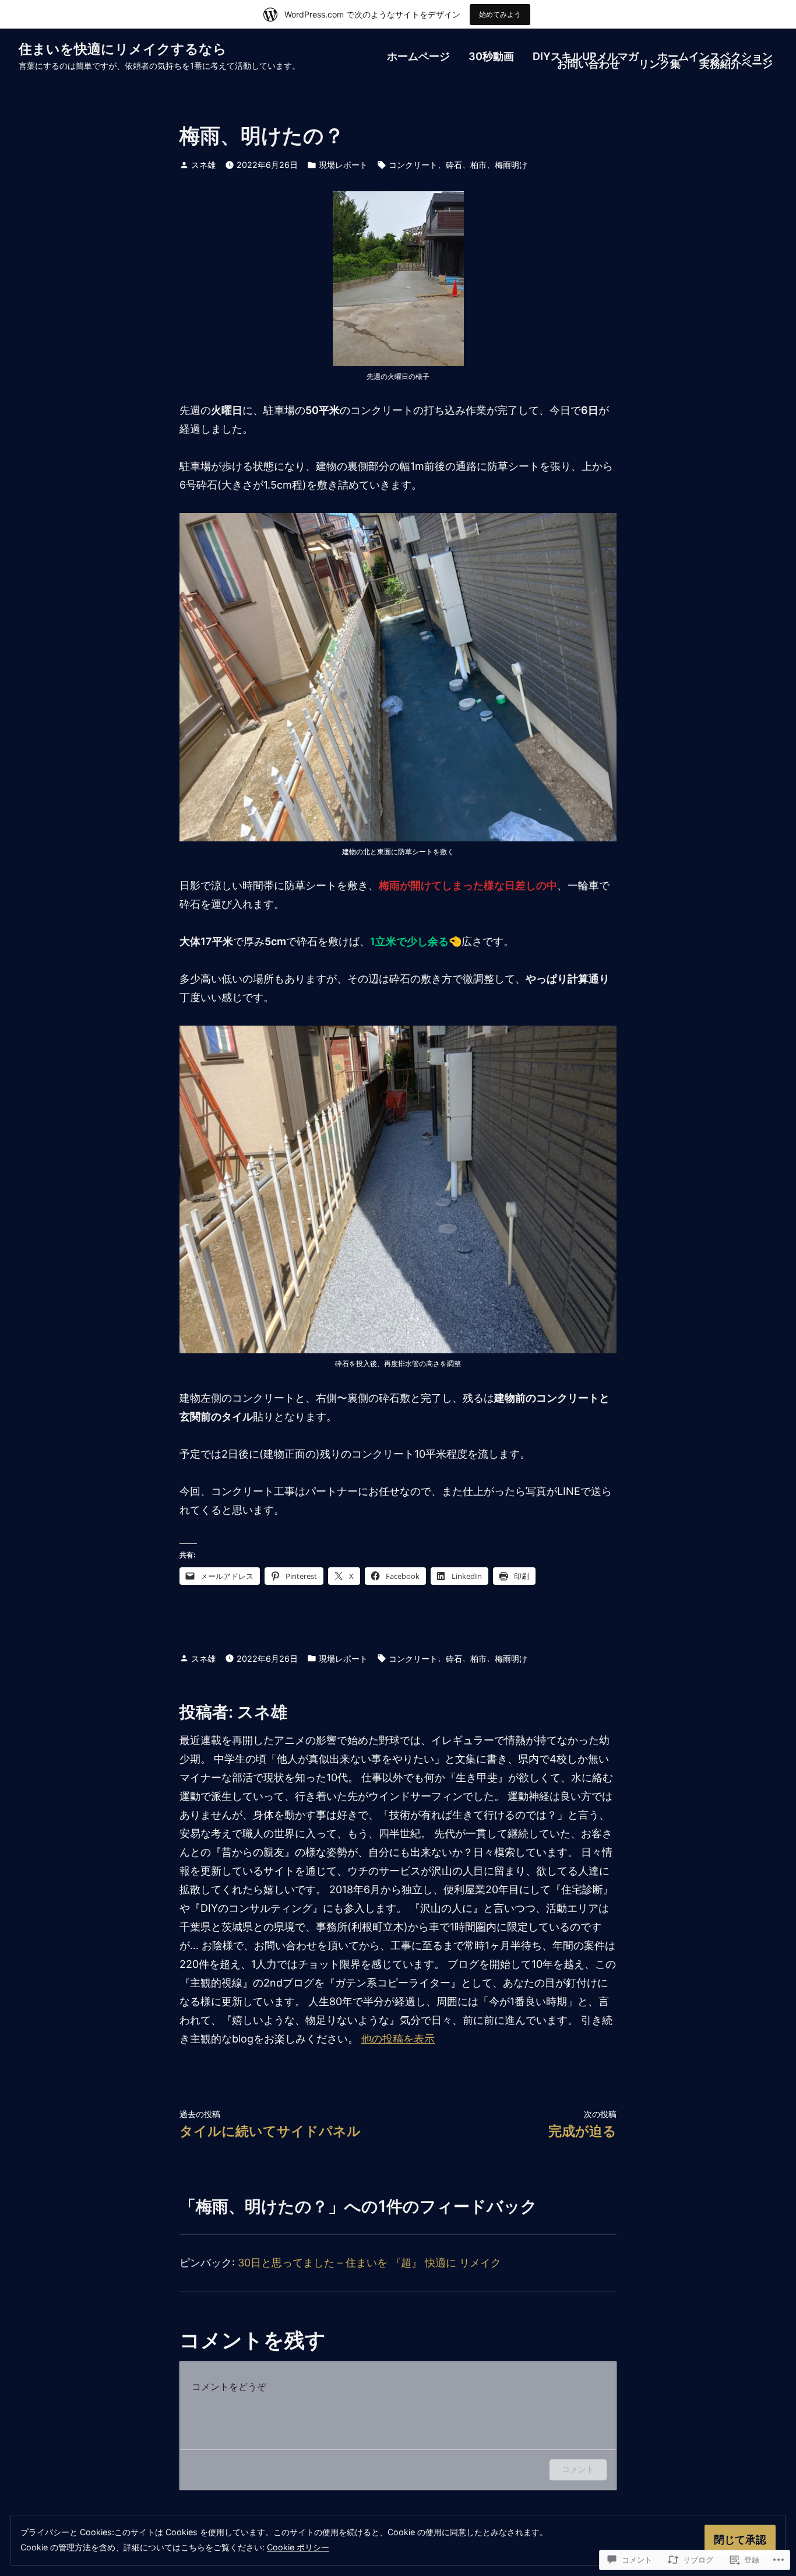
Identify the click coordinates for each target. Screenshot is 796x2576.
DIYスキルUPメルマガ (586, 57)
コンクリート (413, 165)
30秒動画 (491, 57)
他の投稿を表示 (398, 2039)
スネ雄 (203, 165)
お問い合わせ (589, 65)
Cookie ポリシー (298, 2547)
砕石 (454, 165)
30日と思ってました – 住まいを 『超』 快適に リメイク (369, 2263)
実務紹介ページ (736, 65)
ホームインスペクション (715, 57)
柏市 (478, 165)
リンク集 (660, 65)
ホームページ (418, 57)
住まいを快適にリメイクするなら (123, 49)
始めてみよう (500, 14)
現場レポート (343, 165)
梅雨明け (511, 165)
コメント (578, 2469)
